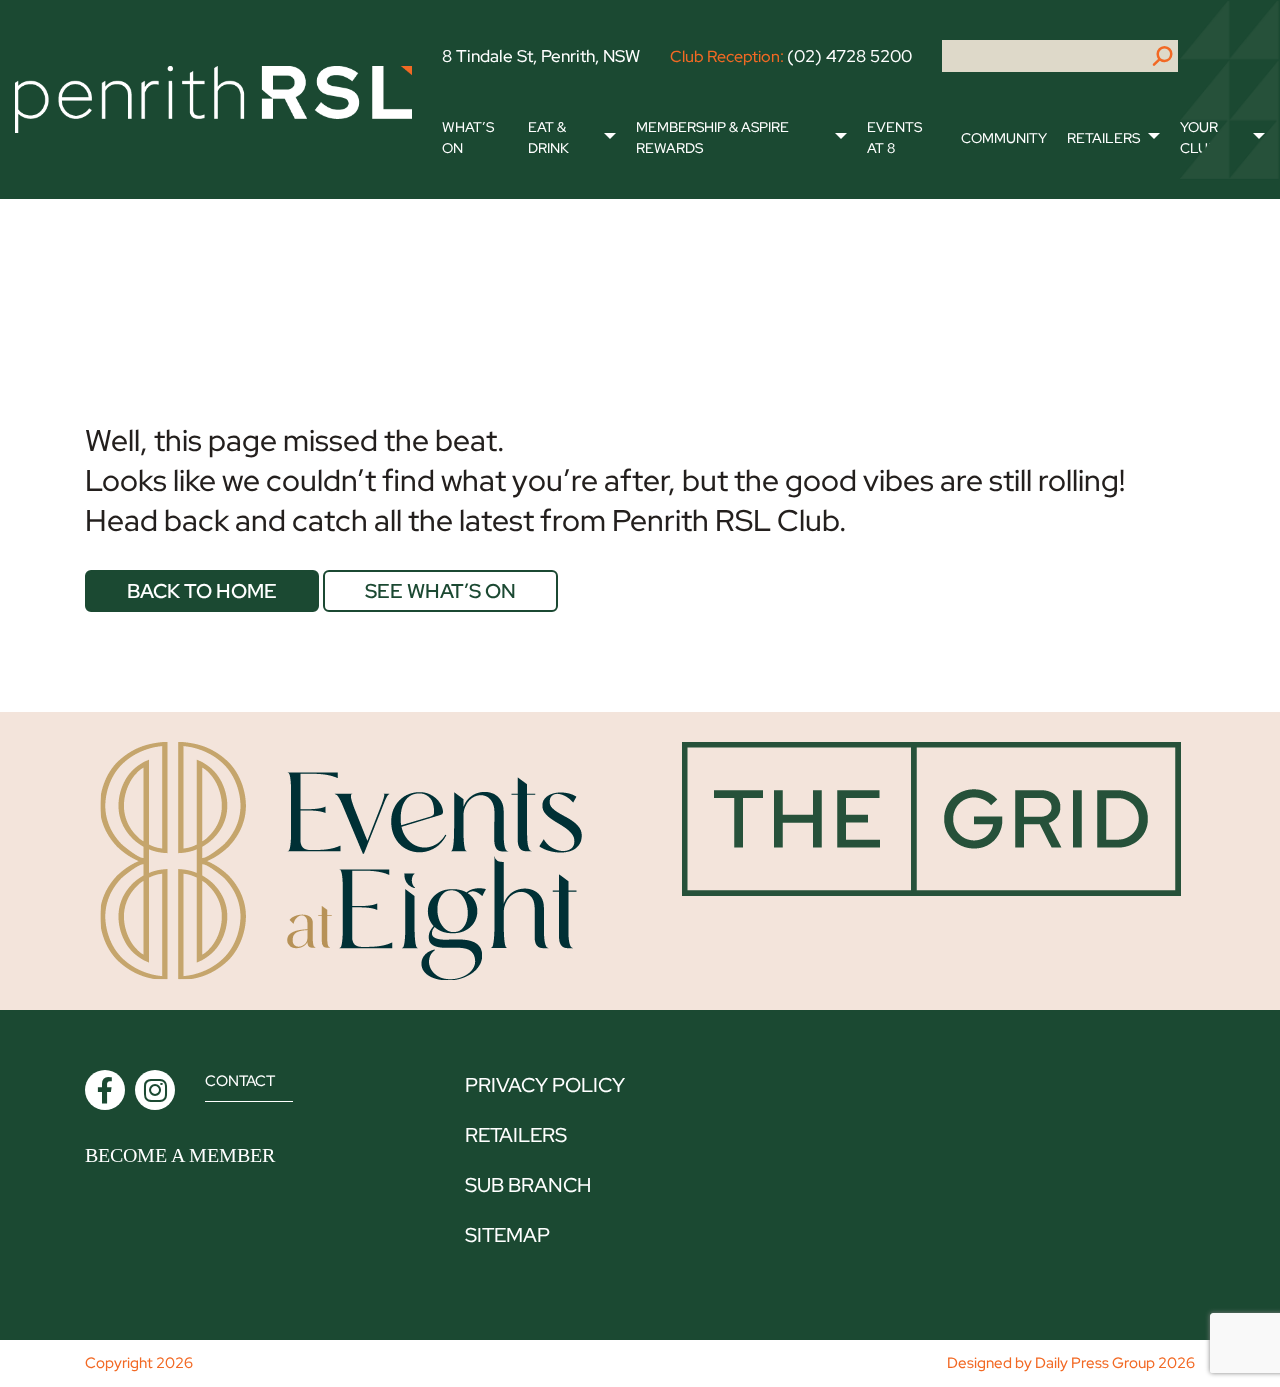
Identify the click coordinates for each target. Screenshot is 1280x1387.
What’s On (468, 137)
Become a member (180, 1155)
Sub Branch (528, 1185)
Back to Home (202, 591)
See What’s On (440, 591)
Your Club (1199, 137)
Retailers (1103, 138)
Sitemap (507, 1235)
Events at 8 (894, 137)
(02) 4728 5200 (849, 56)
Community (1004, 138)
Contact (240, 1081)
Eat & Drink (548, 137)
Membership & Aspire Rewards (712, 137)
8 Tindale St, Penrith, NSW (541, 56)
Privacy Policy (545, 1085)
